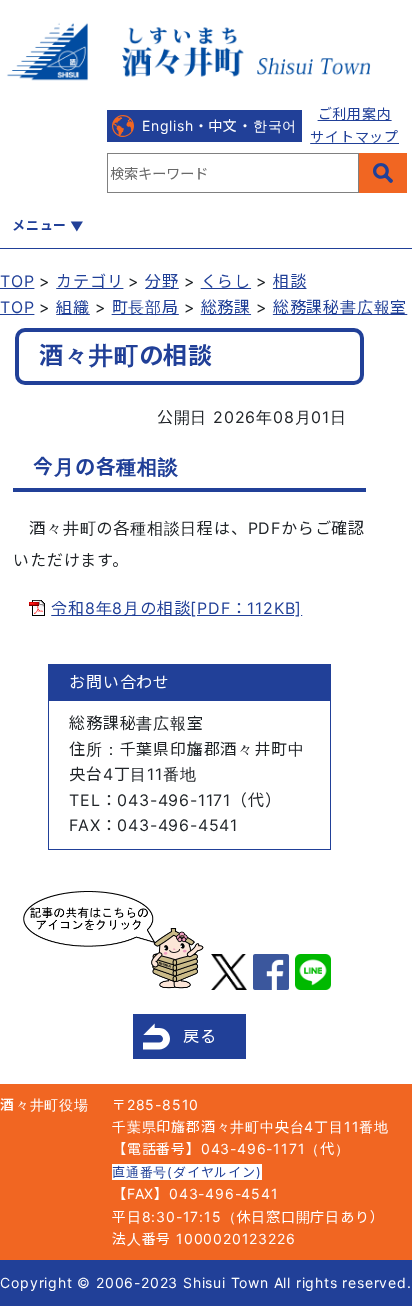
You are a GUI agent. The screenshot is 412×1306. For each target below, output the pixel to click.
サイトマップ (354, 136)
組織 (73, 307)
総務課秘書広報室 (340, 307)
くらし (226, 281)
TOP (17, 281)
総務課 (226, 307)
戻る (200, 1036)
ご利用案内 (355, 113)
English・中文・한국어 (219, 125)
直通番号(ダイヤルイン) (187, 1172)
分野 (162, 281)
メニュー (39, 225)
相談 (290, 281)
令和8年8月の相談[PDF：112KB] (176, 608)
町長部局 (145, 307)
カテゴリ (89, 281)
